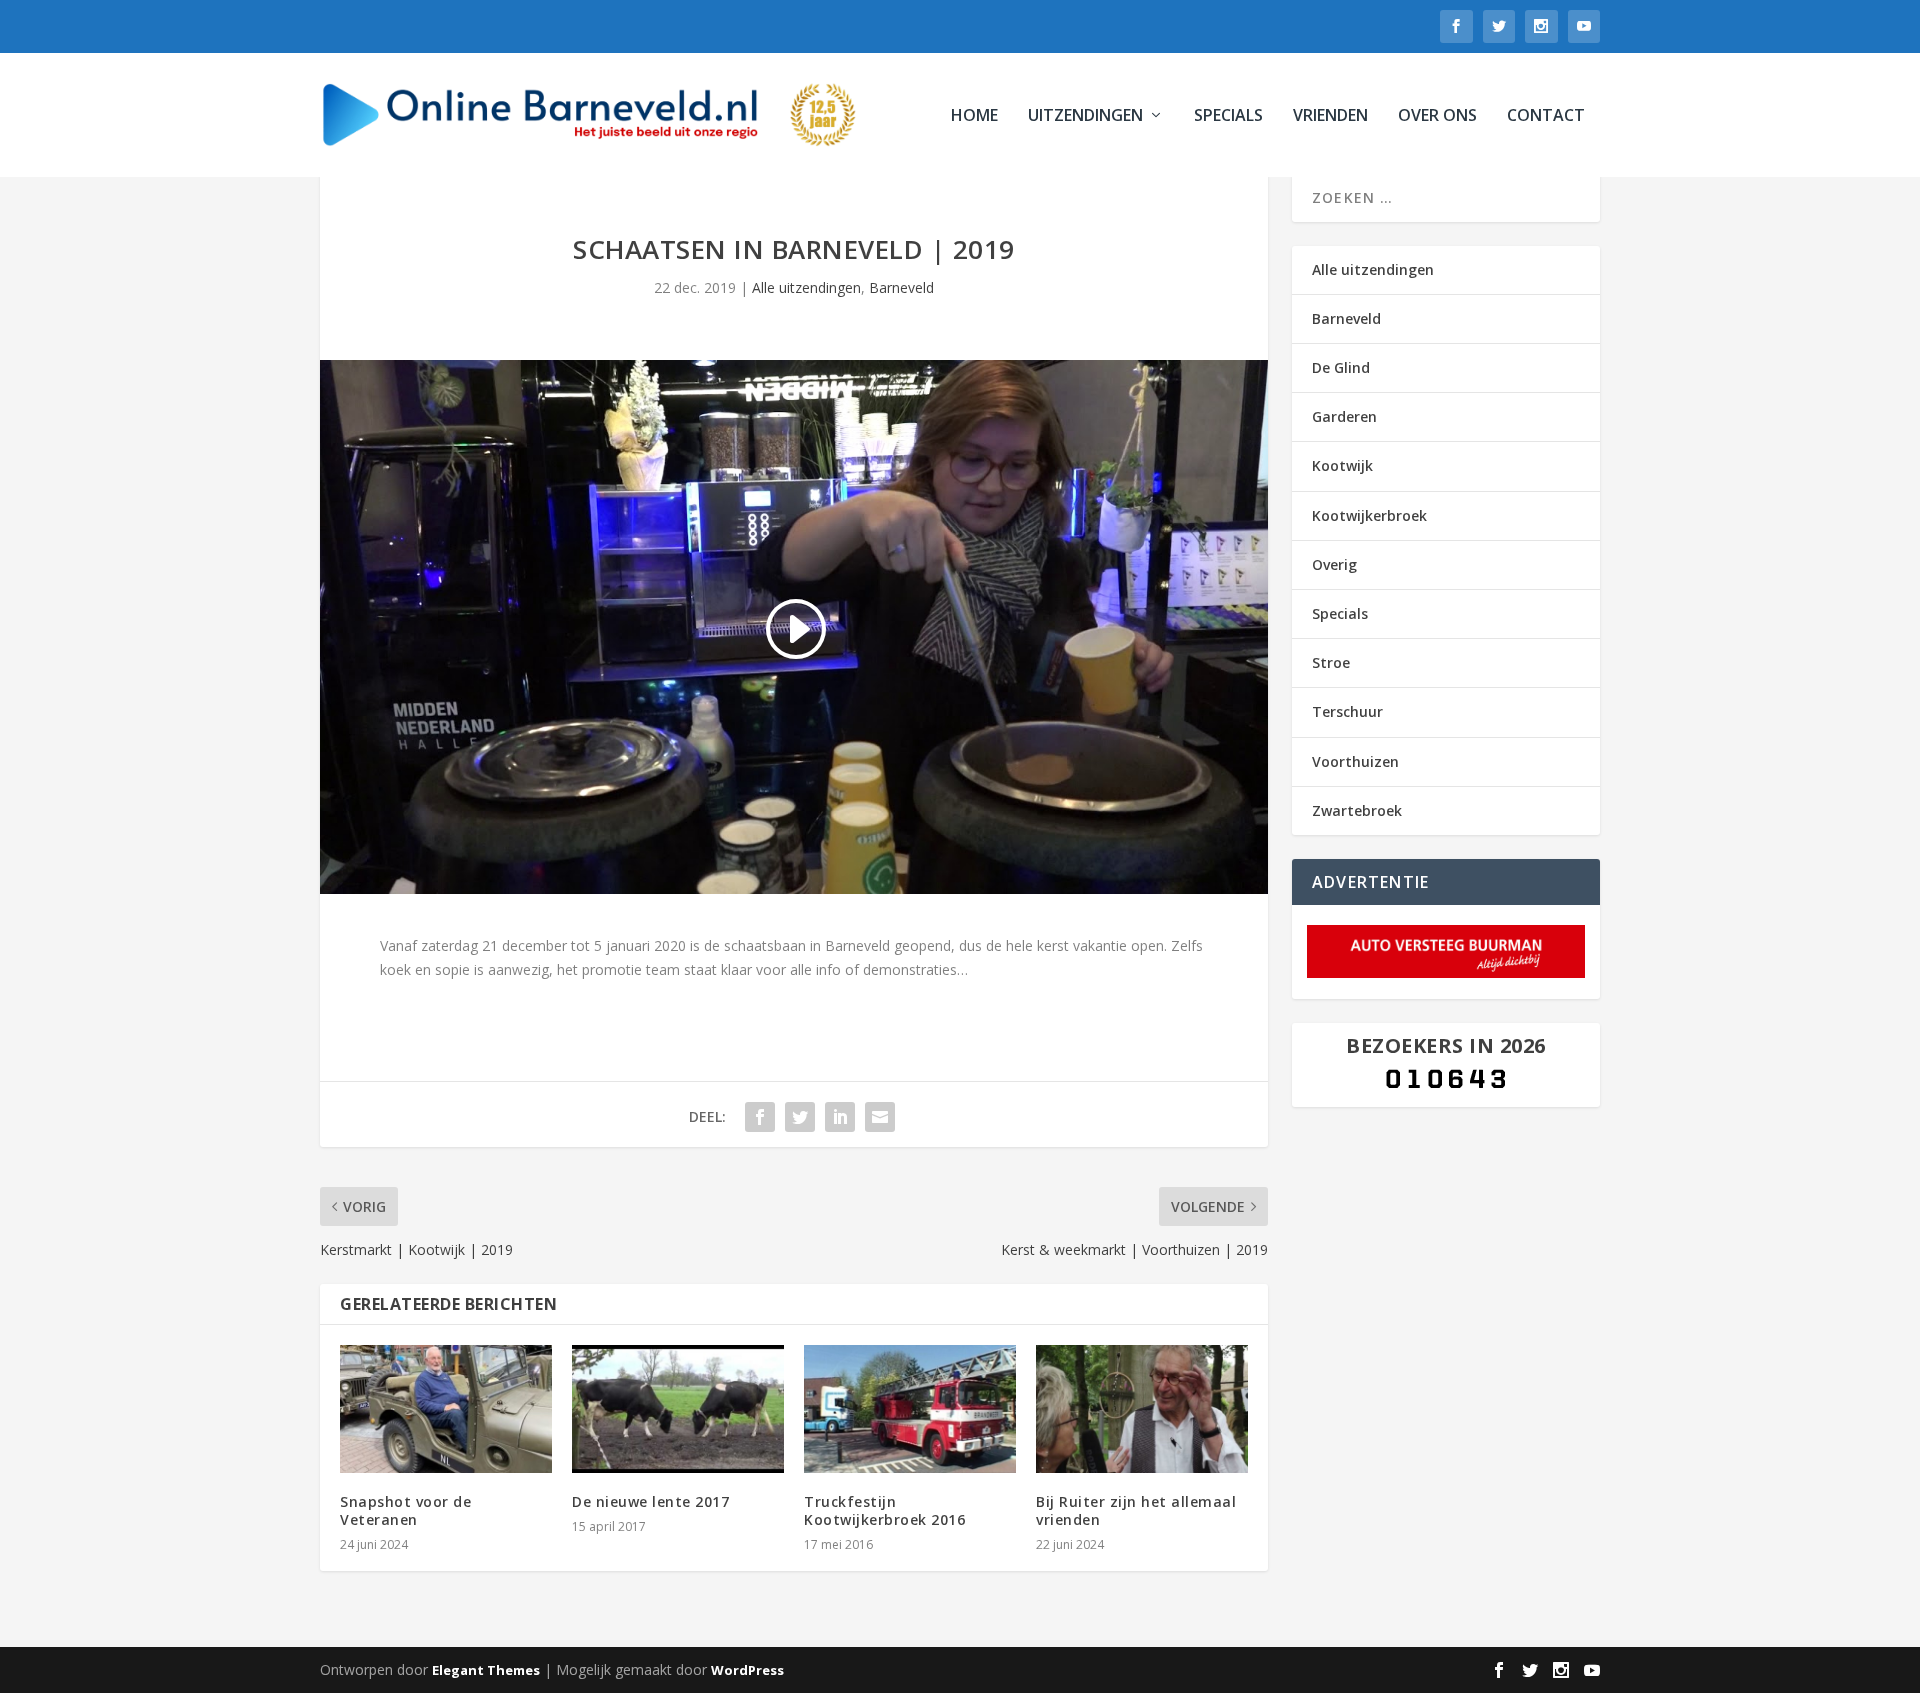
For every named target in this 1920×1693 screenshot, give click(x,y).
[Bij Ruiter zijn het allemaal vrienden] (1142, 1408)
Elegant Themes (486, 1670)
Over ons (1437, 116)
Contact (1546, 116)
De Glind (1341, 367)
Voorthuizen (1355, 761)
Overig (1334, 564)
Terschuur (1347, 711)
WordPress (747, 1670)
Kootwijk (1342, 465)
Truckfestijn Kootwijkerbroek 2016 (884, 1510)
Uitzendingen (1085, 116)
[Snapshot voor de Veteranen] (446, 1408)
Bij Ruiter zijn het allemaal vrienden (1136, 1510)
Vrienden (1330, 116)
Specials (1228, 116)
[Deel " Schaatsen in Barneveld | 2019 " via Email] (880, 1117)
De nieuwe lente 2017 (650, 1501)
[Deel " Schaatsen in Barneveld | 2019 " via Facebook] (760, 1117)
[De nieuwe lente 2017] (678, 1408)
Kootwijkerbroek (1369, 515)
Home (974, 116)
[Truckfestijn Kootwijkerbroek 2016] (910, 1408)
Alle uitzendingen (806, 287)
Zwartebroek (1357, 810)
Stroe (1331, 662)
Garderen (1344, 416)
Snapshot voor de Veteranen (405, 1510)
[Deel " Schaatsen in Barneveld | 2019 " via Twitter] (800, 1117)
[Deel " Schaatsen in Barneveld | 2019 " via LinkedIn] (840, 1117)
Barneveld (901, 287)
